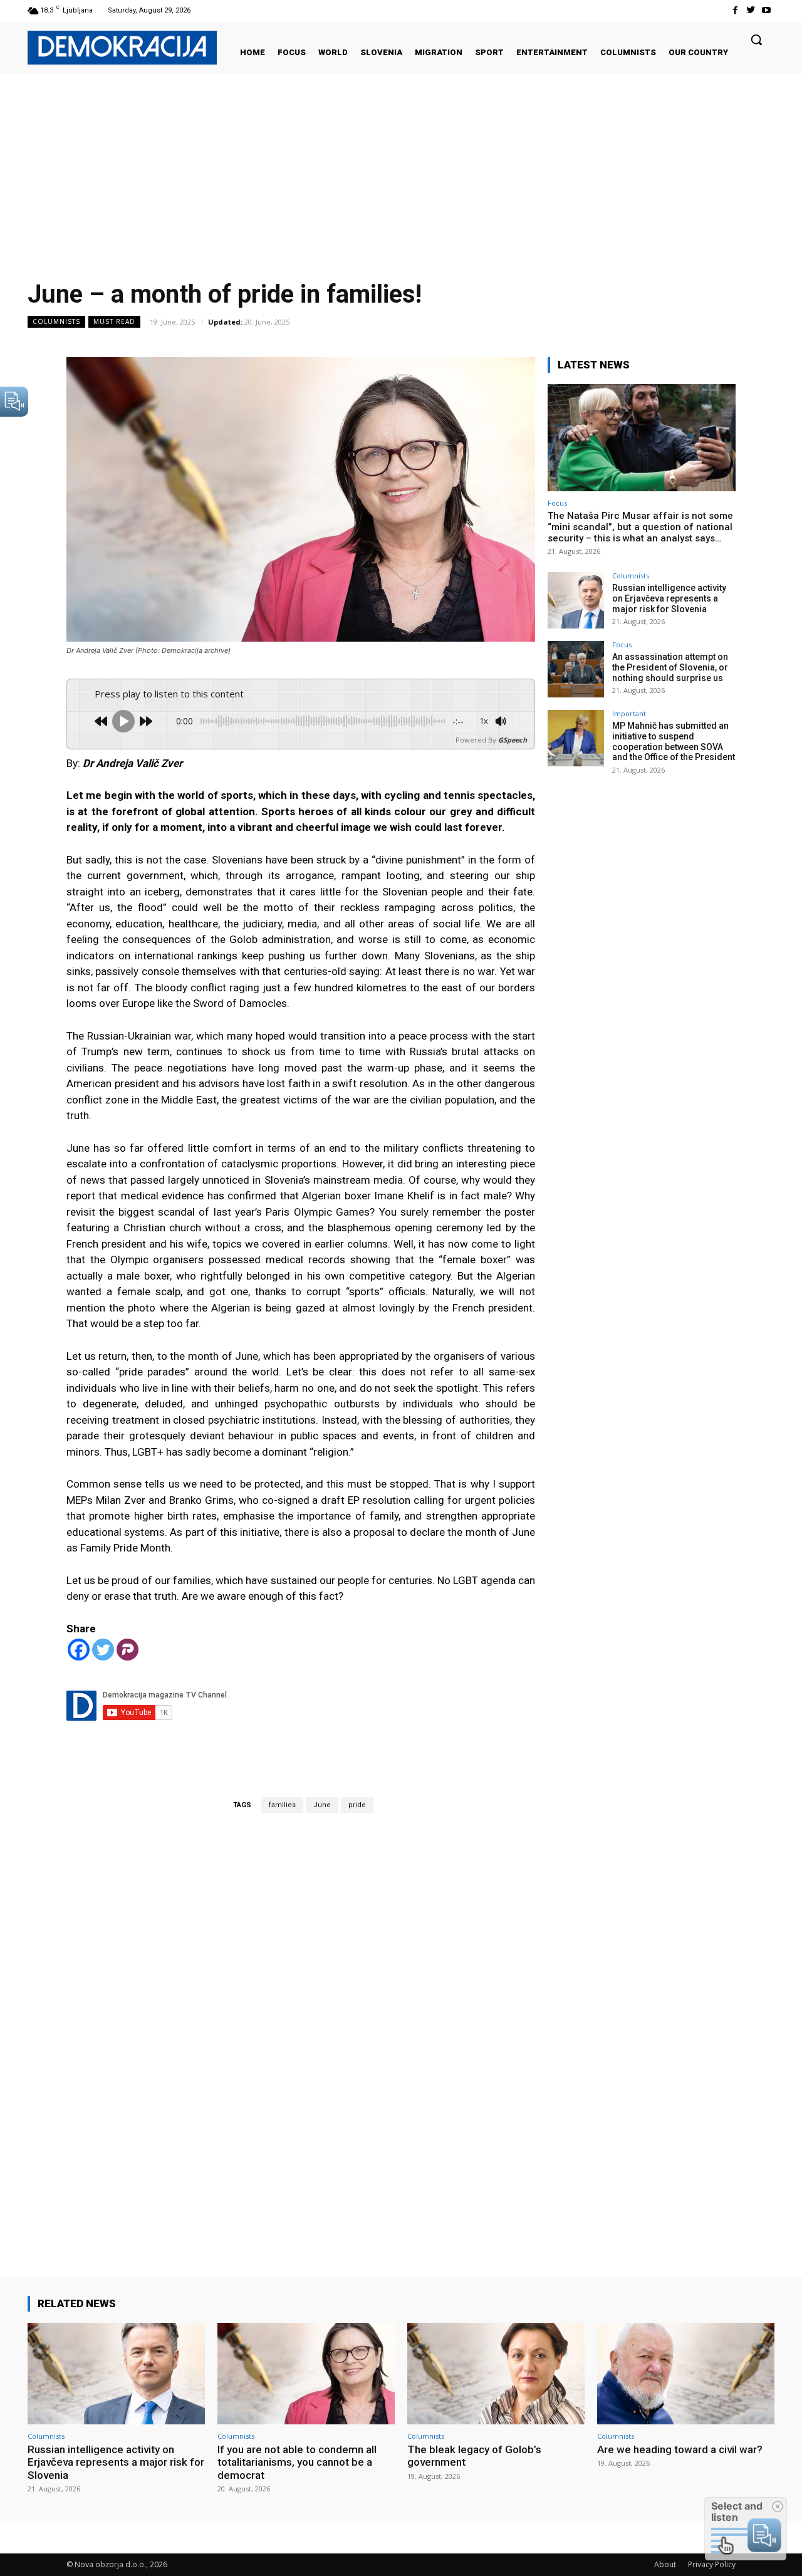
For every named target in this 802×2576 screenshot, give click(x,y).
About (665, 2564)
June (322, 1805)
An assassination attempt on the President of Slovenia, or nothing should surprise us (670, 667)
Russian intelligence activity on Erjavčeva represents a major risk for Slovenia (669, 598)
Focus (557, 503)
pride (357, 1805)
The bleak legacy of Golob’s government (474, 2456)
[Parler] (128, 1650)
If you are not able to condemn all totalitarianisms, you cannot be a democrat (297, 2462)
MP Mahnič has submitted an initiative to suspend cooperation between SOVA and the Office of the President (674, 741)
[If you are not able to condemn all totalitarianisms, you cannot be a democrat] (306, 2373)
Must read (114, 321)
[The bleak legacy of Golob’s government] (496, 2373)
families (282, 1805)
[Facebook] (735, 10)
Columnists (56, 321)
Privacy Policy (712, 2564)
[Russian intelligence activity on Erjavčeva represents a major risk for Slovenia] (576, 600)
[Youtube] (767, 10)
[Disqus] (301, 2027)
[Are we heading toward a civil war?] (686, 2373)
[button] (756, 39)
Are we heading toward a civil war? (680, 2449)
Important (629, 713)
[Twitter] (751, 10)
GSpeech (513, 740)
